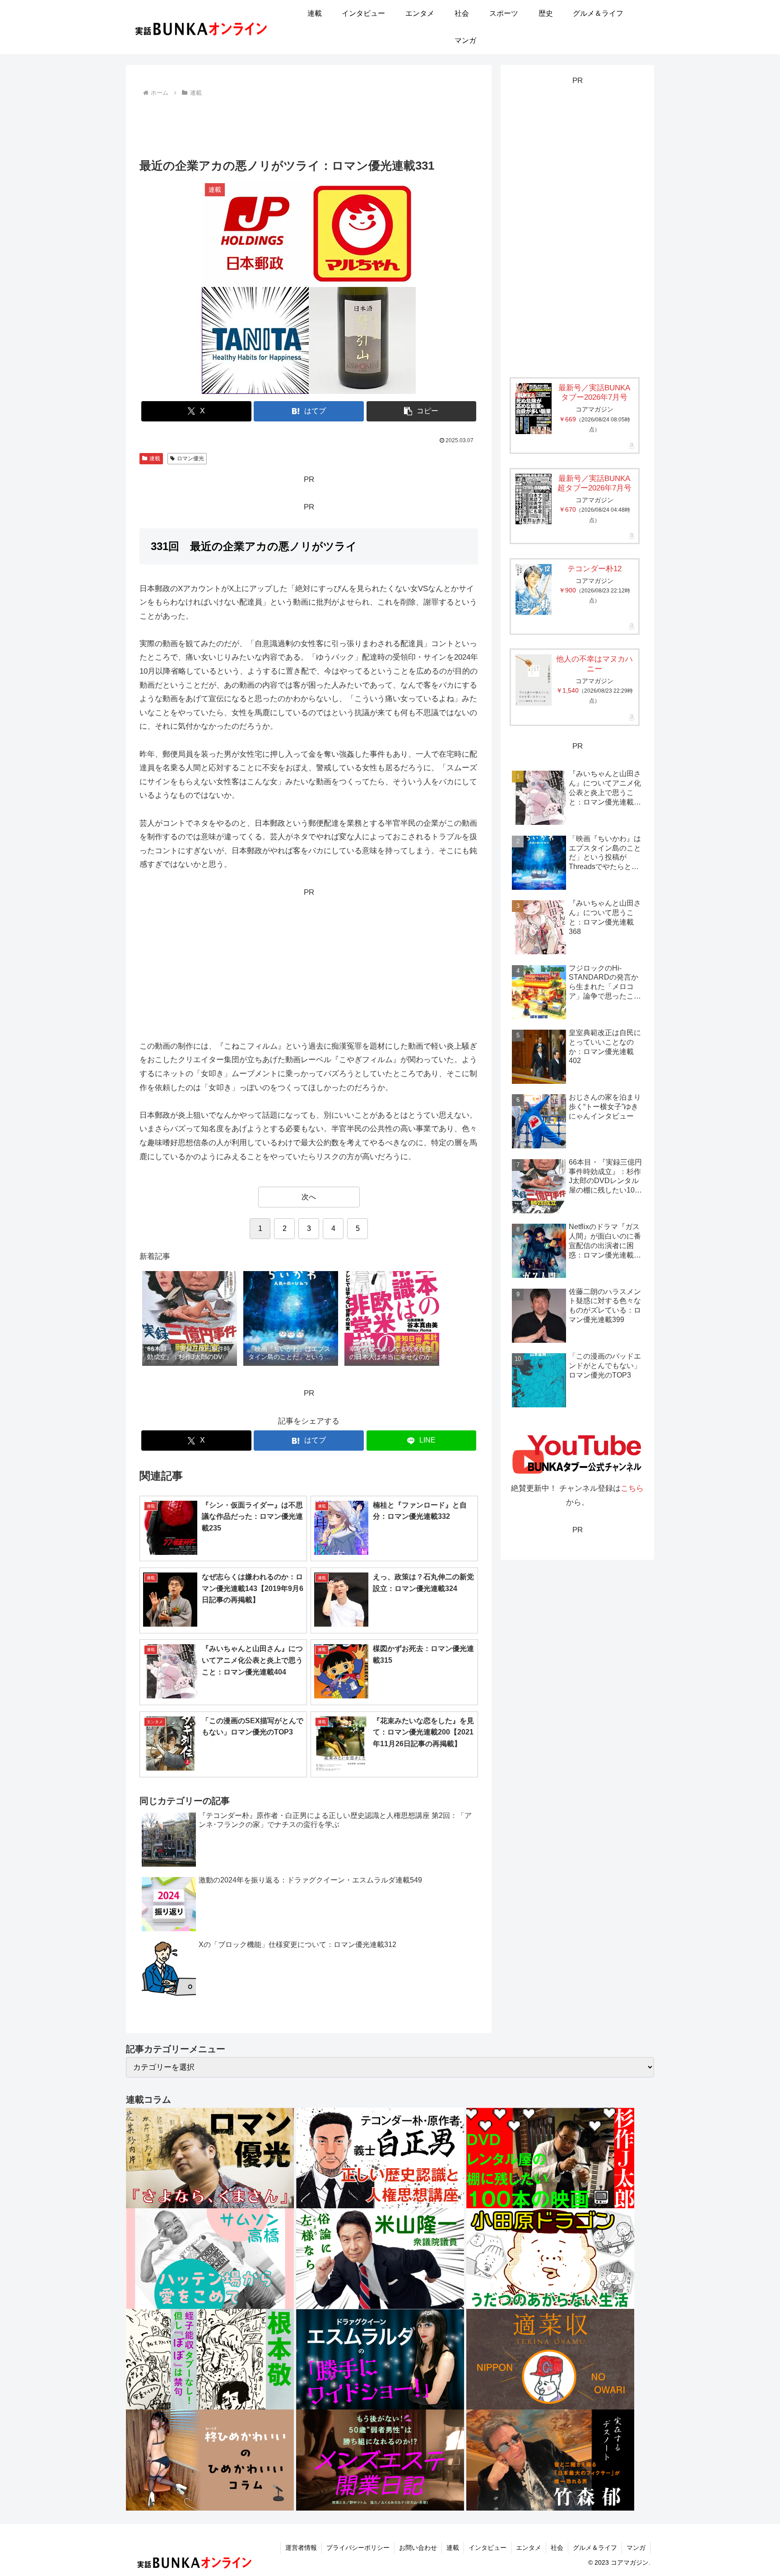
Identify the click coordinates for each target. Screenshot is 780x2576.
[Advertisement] (309, 124)
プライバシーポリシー (358, 2548)
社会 (557, 2548)
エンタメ (529, 2548)
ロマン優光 (190, 458)
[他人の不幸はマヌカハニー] (534, 680)
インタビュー (487, 2548)
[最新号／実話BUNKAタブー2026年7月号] (534, 409)
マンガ (636, 2548)
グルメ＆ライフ (595, 2548)
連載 (155, 458)
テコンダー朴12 (594, 569)
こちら (632, 1488)
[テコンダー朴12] (534, 590)
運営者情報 (301, 2548)
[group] (190, 1319)
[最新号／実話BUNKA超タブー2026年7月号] (534, 499)
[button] (422, 411)
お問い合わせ (418, 2548)
